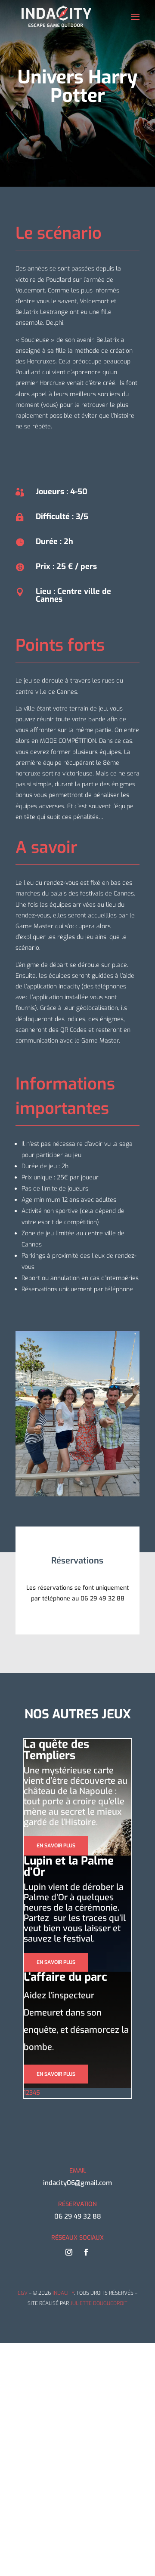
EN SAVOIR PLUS (56, 1846)
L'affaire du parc (65, 1977)
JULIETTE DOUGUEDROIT (99, 2303)
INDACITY (63, 2293)
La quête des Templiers (56, 1750)
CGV (23, 2293)
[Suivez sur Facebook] (86, 2252)
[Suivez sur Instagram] (69, 2252)
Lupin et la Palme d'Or (69, 1867)
